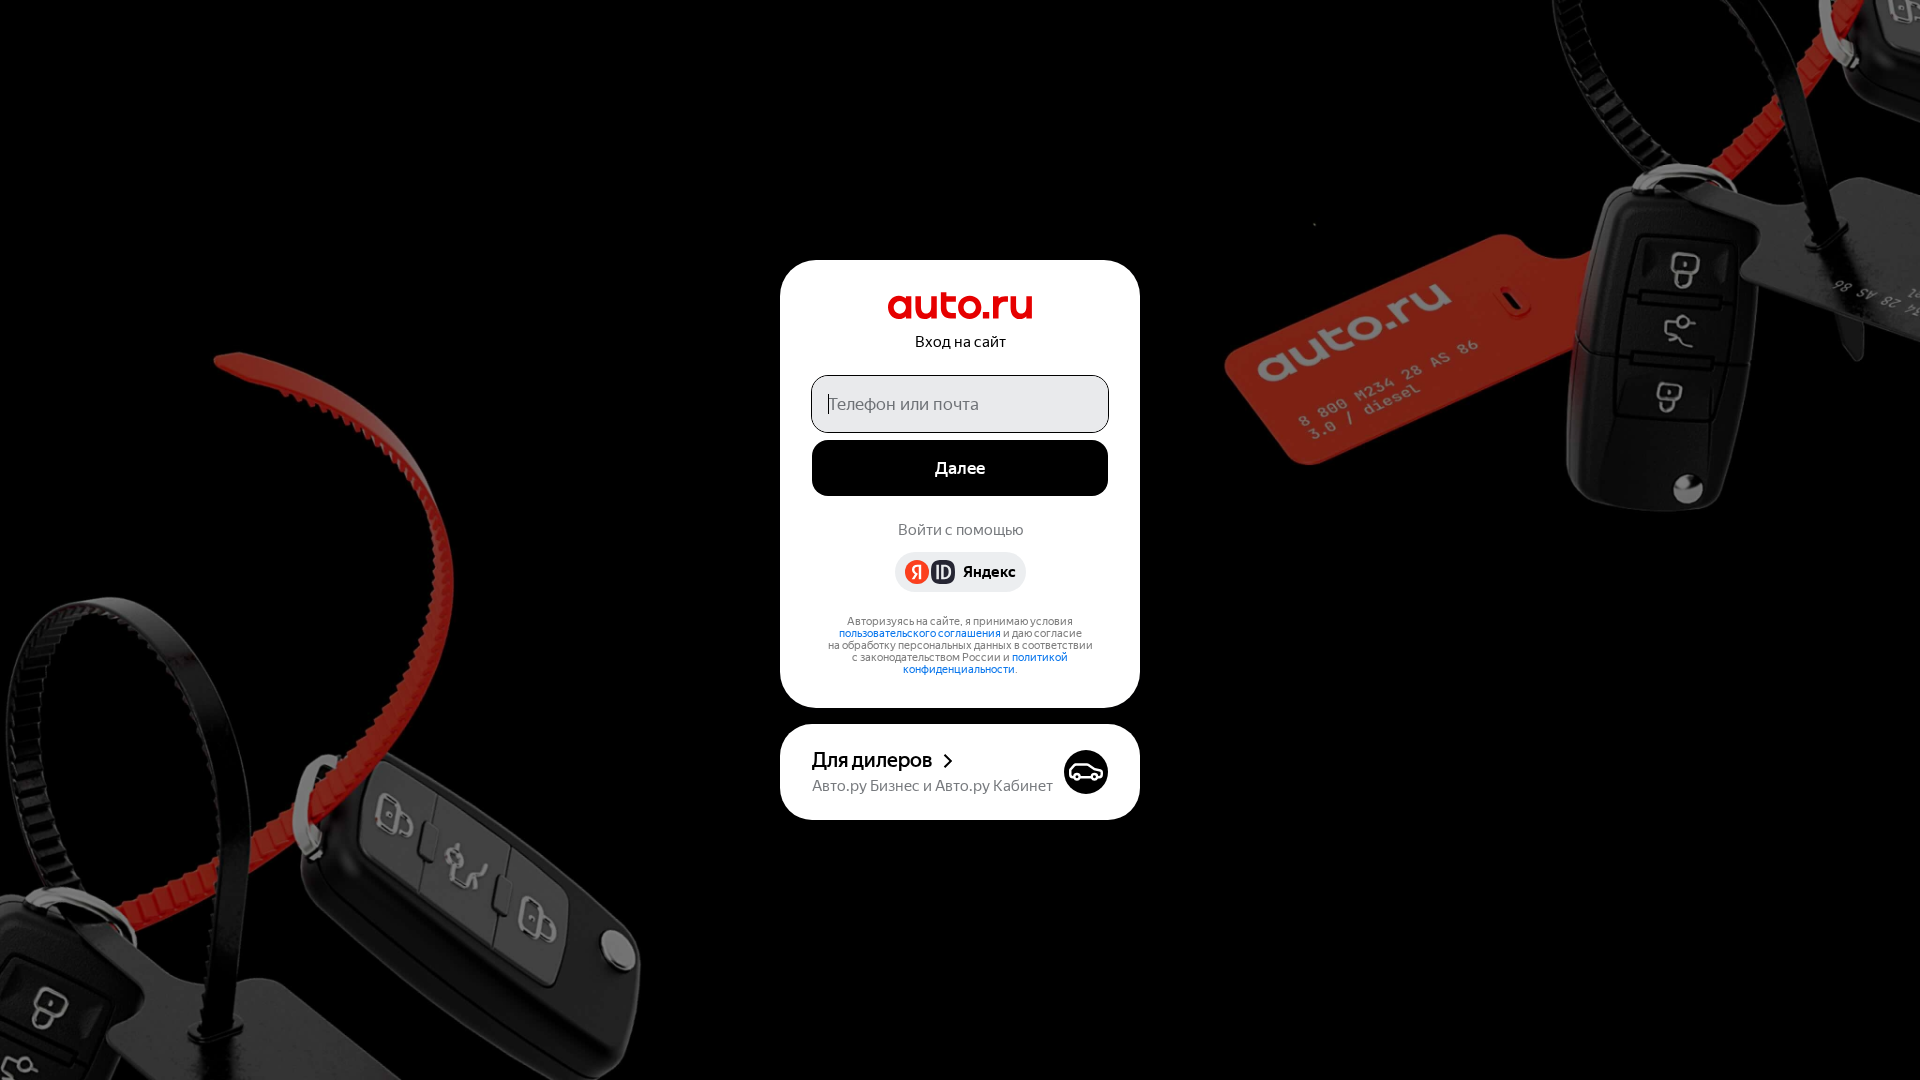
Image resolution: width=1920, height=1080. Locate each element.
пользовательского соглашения (920, 633)
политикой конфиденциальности (986, 663)
